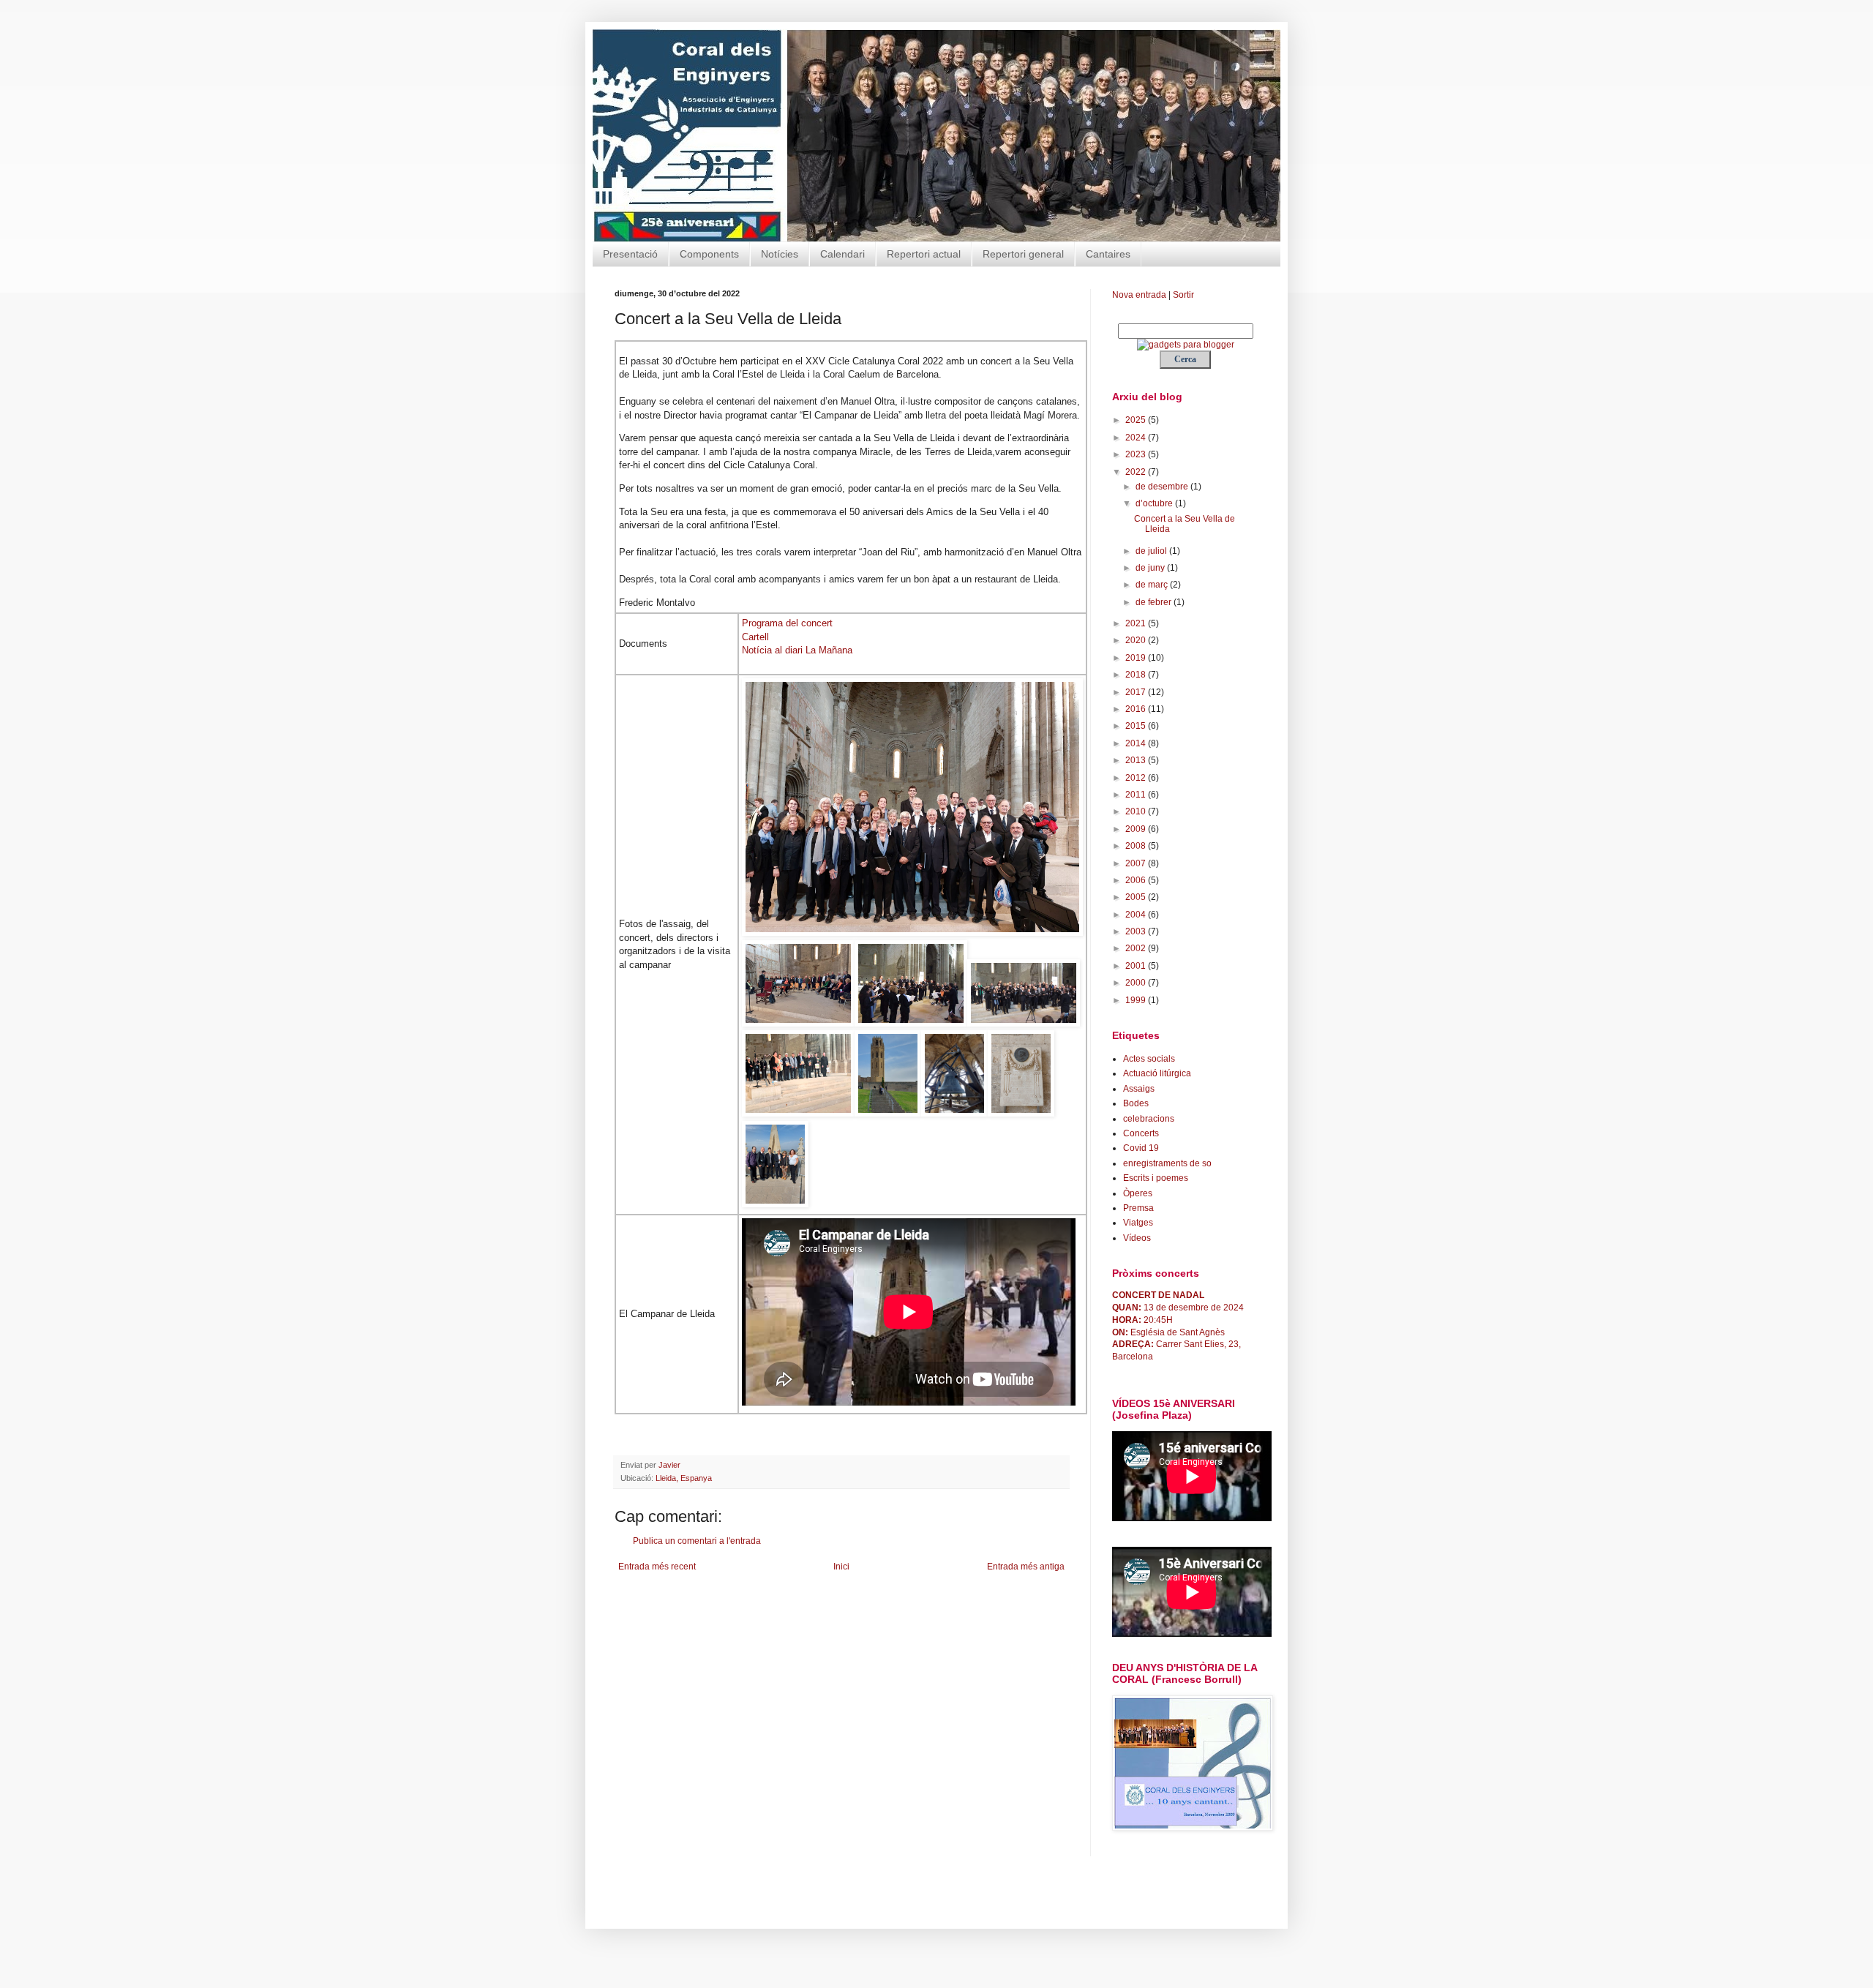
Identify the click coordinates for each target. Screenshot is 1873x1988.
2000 (1137, 983)
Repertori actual (924, 254)
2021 (1137, 623)
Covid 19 (1141, 1148)
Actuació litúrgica (1157, 1073)
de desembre (1163, 487)
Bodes (1136, 1103)
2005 (1137, 897)
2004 (1137, 915)
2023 (1137, 454)
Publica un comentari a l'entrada (697, 1541)
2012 (1137, 778)
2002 (1137, 948)
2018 (1137, 675)
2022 (1137, 472)
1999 (1137, 1000)
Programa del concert (787, 623)
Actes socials (1149, 1059)
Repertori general (1023, 254)
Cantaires (1108, 254)
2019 (1137, 658)
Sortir (1183, 295)
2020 (1137, 640)
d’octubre (1155, 503)
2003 (1137, 931)
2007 (1137, 863)
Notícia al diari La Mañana (797, 650)
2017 (1137, 692)
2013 (1137, 760)
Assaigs (1139, 1089)
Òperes (1138, 1193)
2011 (1137, 795)
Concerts (1141, 1133)
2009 (1137, 829)
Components (709, 254)
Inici (841, 1567)
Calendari (842, 254)
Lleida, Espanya (684, 1478)
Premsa (1138, 1208)
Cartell (755, 637)
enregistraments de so (1167, 1163)
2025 (1137, 420)
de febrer (1155, 602)
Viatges (1138, 1223)
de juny (1151, 568)
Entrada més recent (657, 1567)
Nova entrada (1139, 295)
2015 (1137, 726)
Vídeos (1137, 1238)
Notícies (780, 254)
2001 (1137, 966)
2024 (1137, 438)
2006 (1137, 880)
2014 (1137, 743)
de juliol (1152, 551)
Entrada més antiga (1026, 1567)
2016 (1137, 709)
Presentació (630, 254)
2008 (1137, 846)
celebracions (1149, 1119)
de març (1153, 585)
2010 (1137, 811)
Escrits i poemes (1156, 1178)
